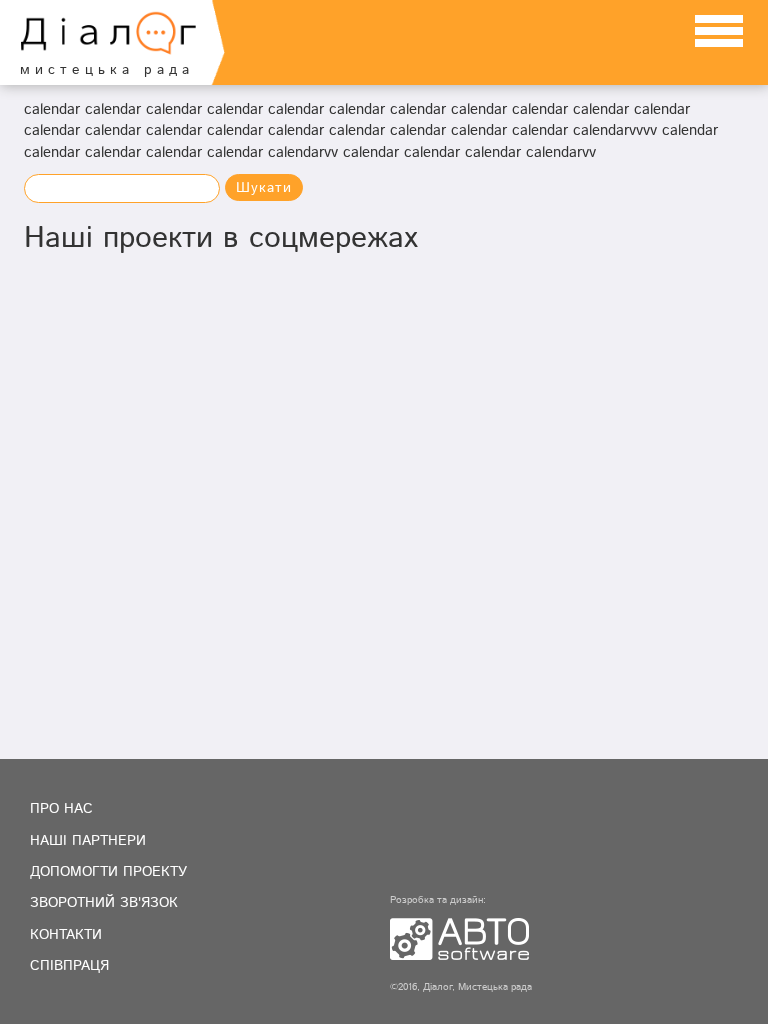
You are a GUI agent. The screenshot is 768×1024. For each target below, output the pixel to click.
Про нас (61, 809)
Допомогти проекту (108, 872)
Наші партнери (88, 841)
